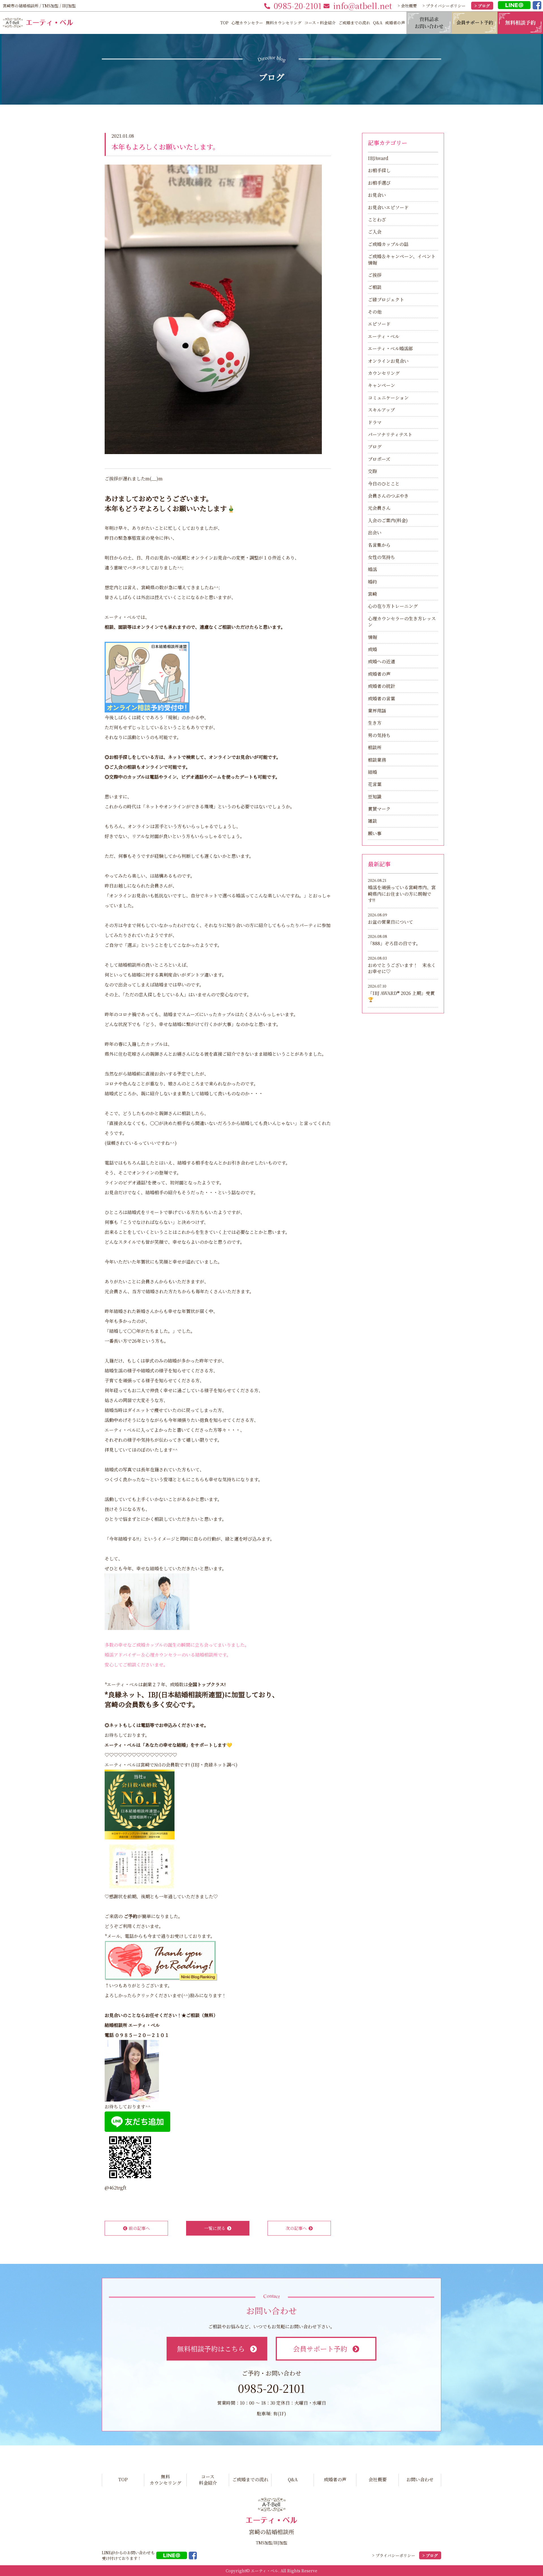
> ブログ (482, 6)
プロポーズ (379, 459)
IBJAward (378, 158)
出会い (375, 533)
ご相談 (375, 287)
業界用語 (377, 711)
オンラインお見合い (388, 361)
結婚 (372, 772)
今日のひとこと (384, 484)
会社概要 (378, 2479)
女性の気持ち (382, 557)
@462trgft (116, 2188)
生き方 (375, 723)
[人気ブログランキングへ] (161, 1960)
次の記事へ (296, 2228)
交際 (372, 471)
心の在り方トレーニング (393, 606)
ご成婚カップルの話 (388, 244)
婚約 (372, 582)
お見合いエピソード (388, 207)
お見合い (377, 195)
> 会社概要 (407, 6)
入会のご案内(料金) (388, 520)
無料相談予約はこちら (211, 2349)
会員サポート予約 (320, 2349)
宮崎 (372, 594)
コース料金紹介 (208, 2480)
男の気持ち (379, 735)
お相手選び (379, 183)
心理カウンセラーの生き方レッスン (402, 622)
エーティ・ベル (384, 336)
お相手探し (379, 170)
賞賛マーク (379, 809)
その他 (375, 312)
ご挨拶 (375, 275)
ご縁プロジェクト (386, 300)
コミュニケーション (388, 398)
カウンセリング (384, 373)
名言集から (379, 545)
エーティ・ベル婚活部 (390, 348)
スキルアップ (381, 410)
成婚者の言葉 (382, 698)
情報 (372, 637)
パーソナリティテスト (390, 434)
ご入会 (375, 232)
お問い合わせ (420, 2479)
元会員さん (379, 508)
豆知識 (375, 797)
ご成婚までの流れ (354, 23)
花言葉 (375, 784)
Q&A (378, 23)
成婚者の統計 (382, 686)
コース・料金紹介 (320, 23)
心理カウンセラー (247, 23)
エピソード (379, 324)
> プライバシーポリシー (444, 6)
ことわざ (377, 220)
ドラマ (375, 422)
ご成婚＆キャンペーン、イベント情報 (402, 259)
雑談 (372, 821)
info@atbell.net (363, 6)
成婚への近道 (382, 661)
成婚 (372, 649)
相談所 (375, 747)
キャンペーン (382, 385)
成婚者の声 (395, 23)
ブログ (375, 447)
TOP (224, 23)
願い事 (375, 833)
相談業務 (377, 760)
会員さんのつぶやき (388, 496)
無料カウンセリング (284, 23)
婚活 (372, 569)
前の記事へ (139, 2228)
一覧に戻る (215, 2228)
